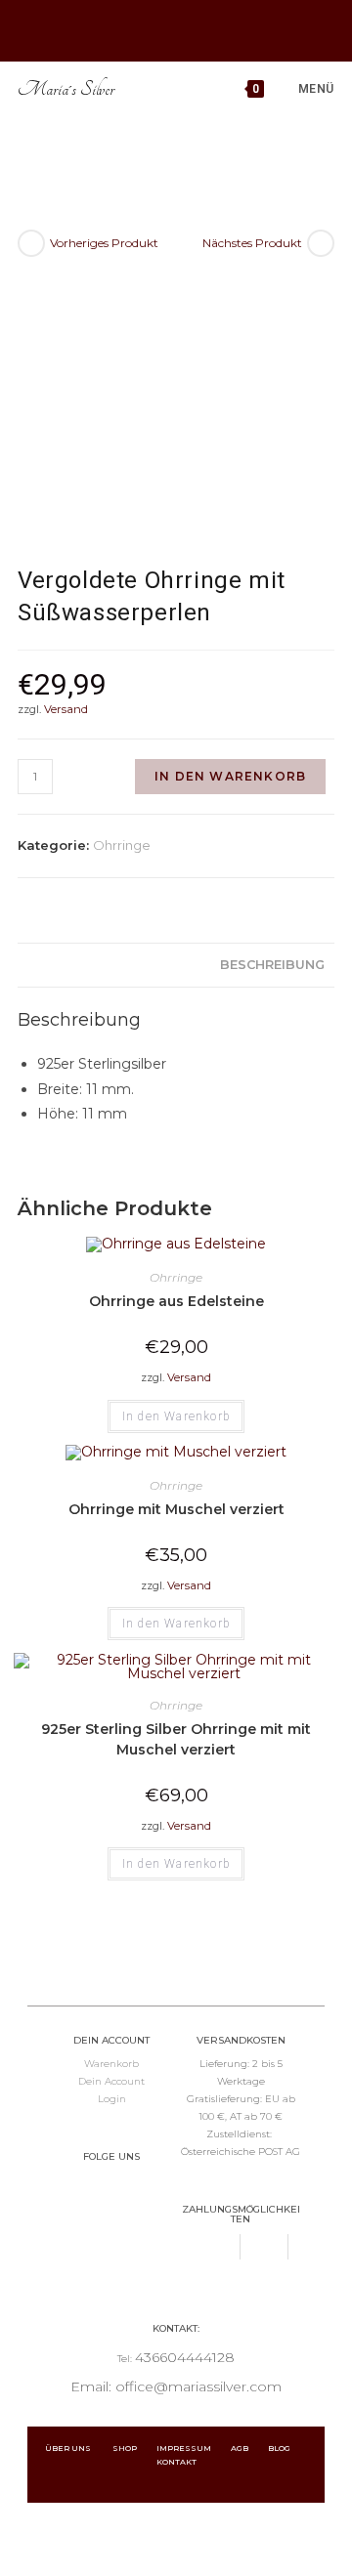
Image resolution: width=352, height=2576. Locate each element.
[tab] (176, 966)
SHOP (134, 2448)
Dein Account (111, 2081)
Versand (66, 709)
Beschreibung (272, 965)
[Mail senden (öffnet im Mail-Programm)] (198, 28)
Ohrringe (122, 845)
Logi (109, 2099)
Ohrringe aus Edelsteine (176, 1301)
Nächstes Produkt (252, 243)
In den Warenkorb (230, 776)
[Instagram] (132, 2192)
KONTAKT (176, 2462)
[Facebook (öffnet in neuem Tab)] (150, 28)
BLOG (288, 2448)
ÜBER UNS (69, 2448)
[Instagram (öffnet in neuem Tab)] (172, 28)
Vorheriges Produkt (104, 243)
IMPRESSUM (194, 2448)
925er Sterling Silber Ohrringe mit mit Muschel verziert (176, 1739)
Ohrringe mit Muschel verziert (176, 1509)
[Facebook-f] (91, 2192)
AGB (249, 2448)
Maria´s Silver (66, 89)
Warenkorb (111, 2064)
